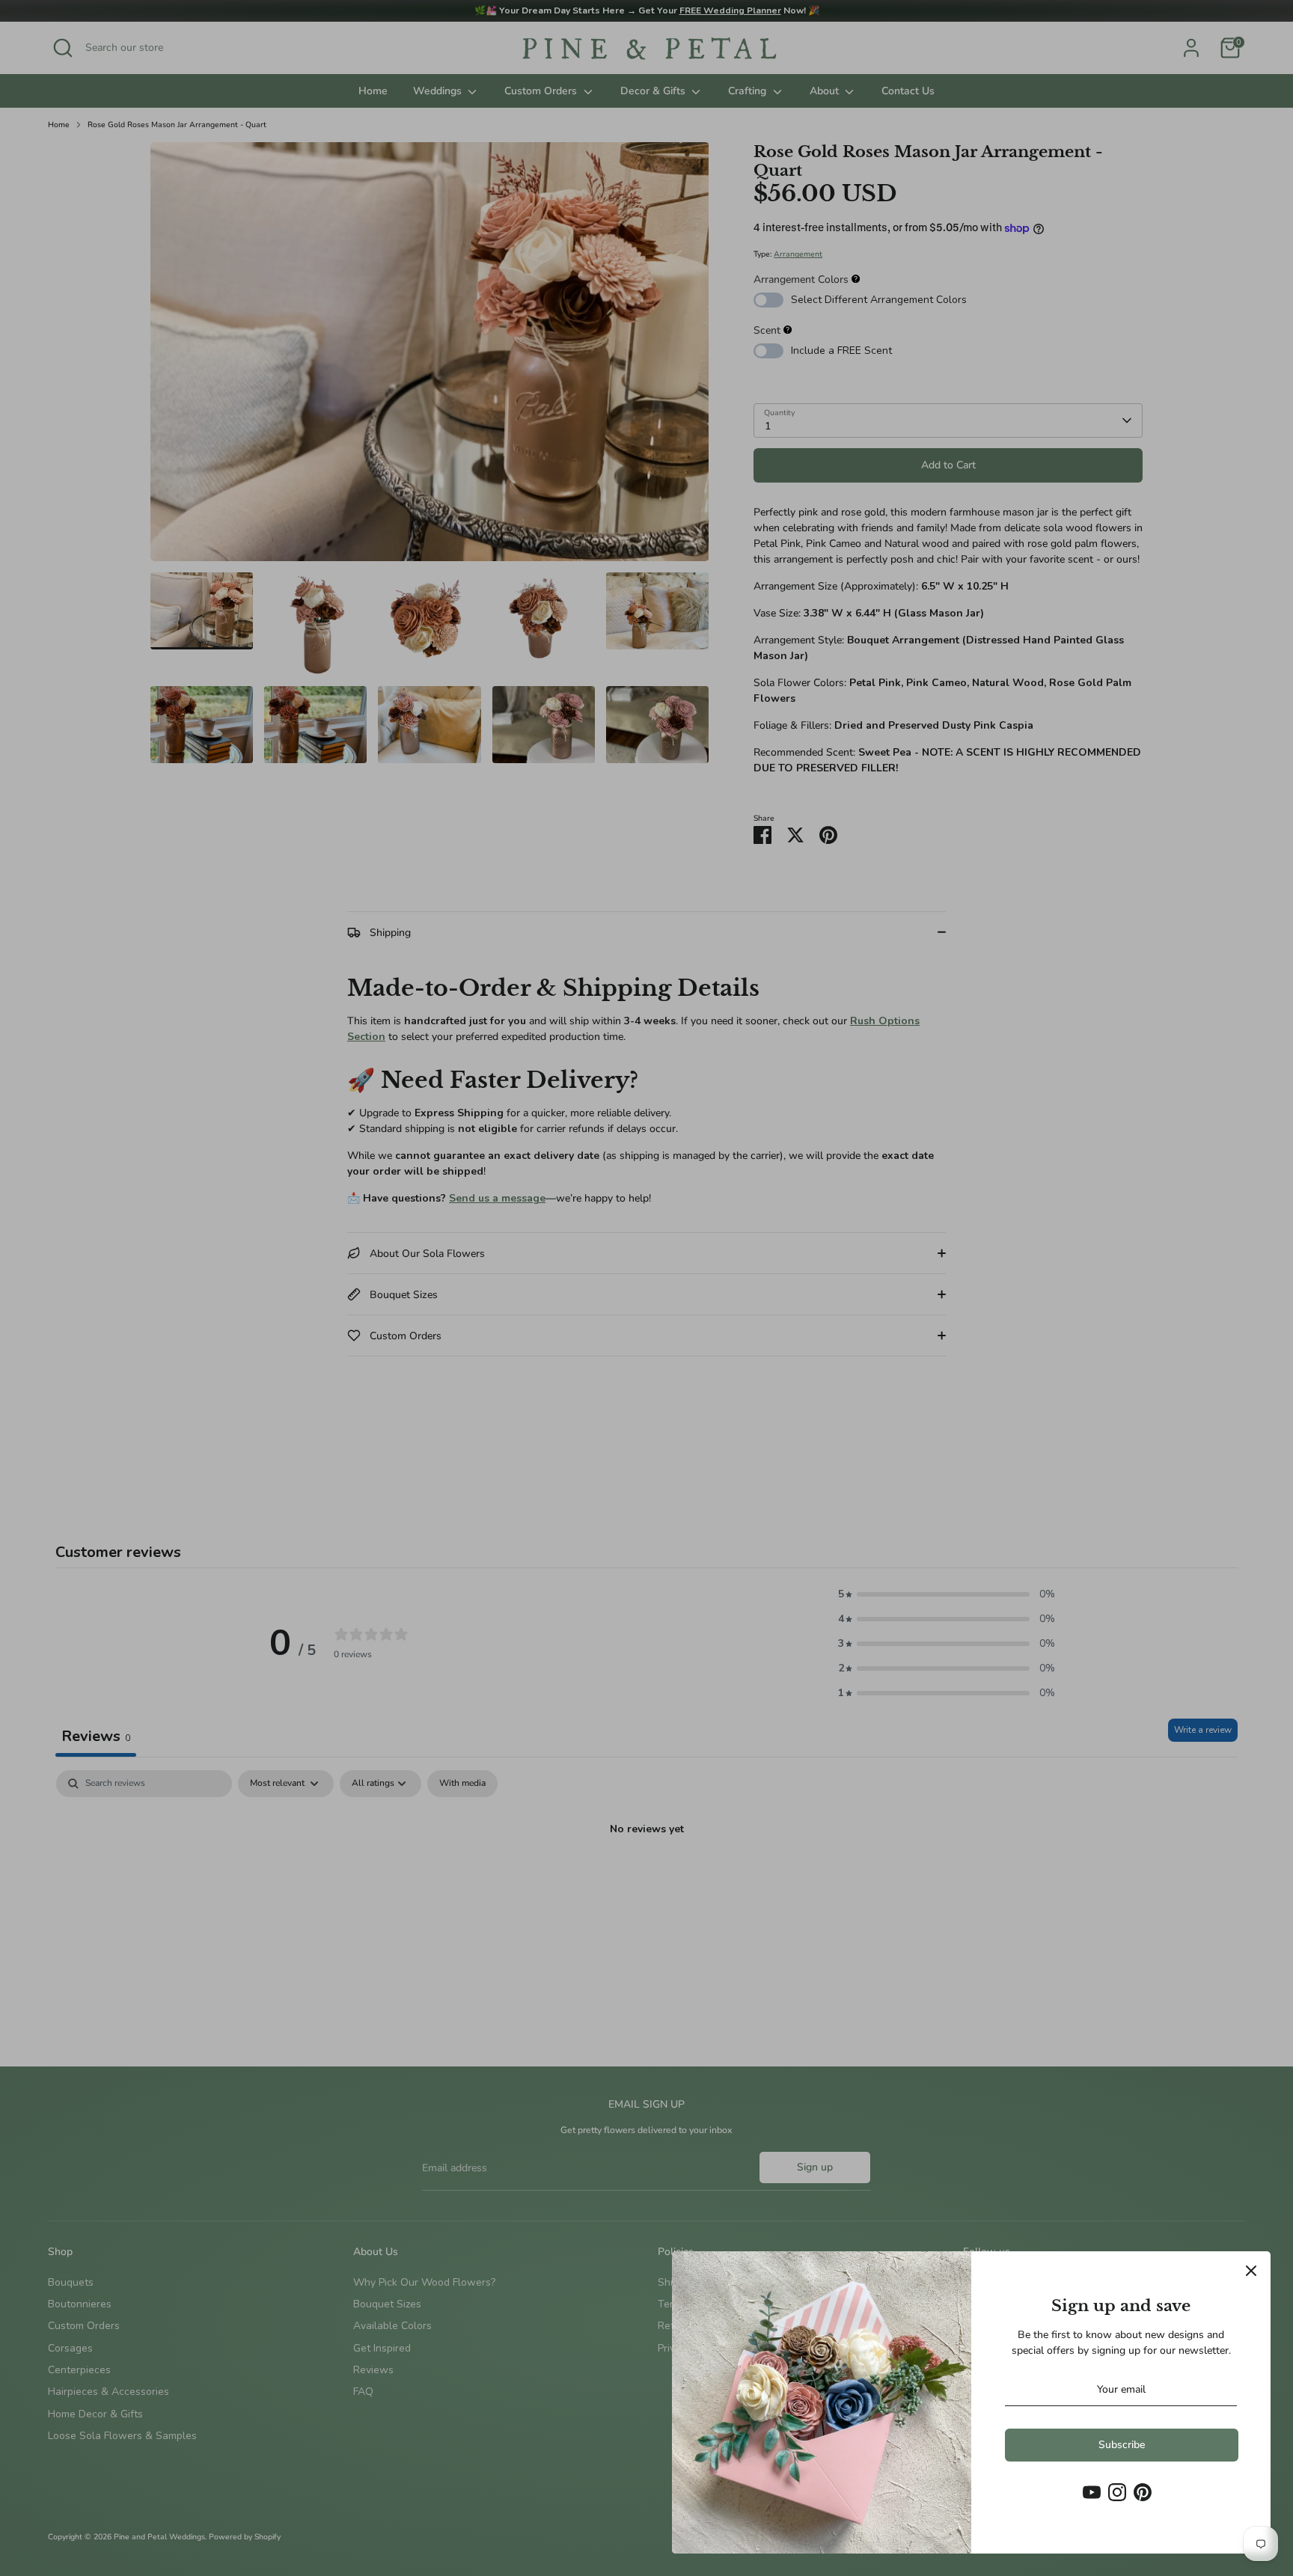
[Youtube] (1092, 2492)
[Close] (1251, 2271)
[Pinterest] (1143, 2492)
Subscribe (1122, 2445)
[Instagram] (1117, 2492)
